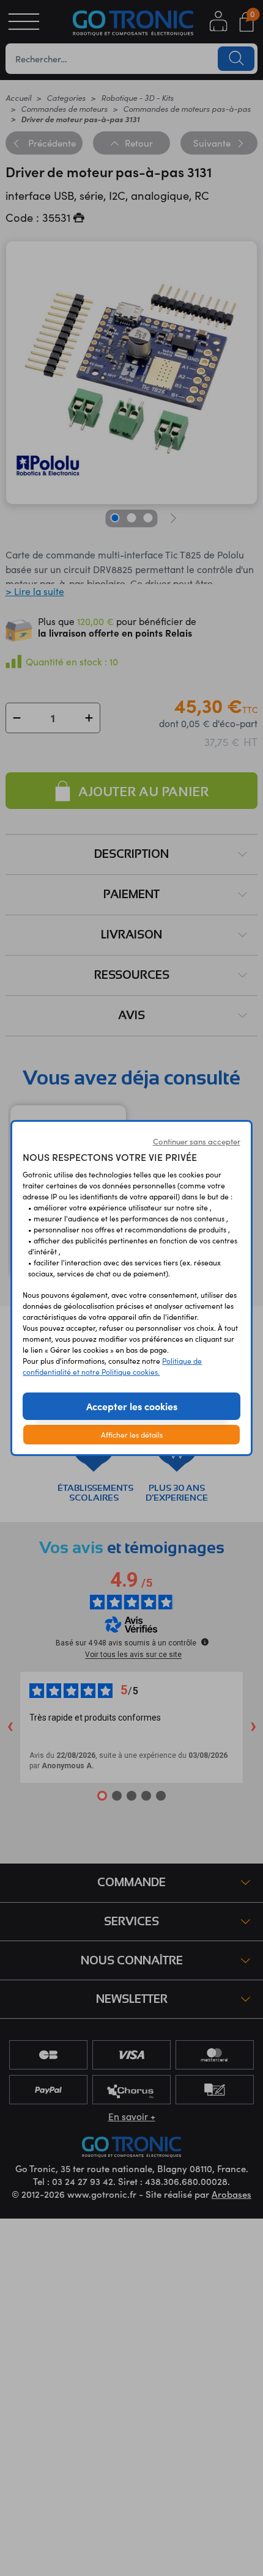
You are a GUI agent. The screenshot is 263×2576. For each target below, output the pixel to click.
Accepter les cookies (132, 1406)
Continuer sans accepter (197, 1141)
